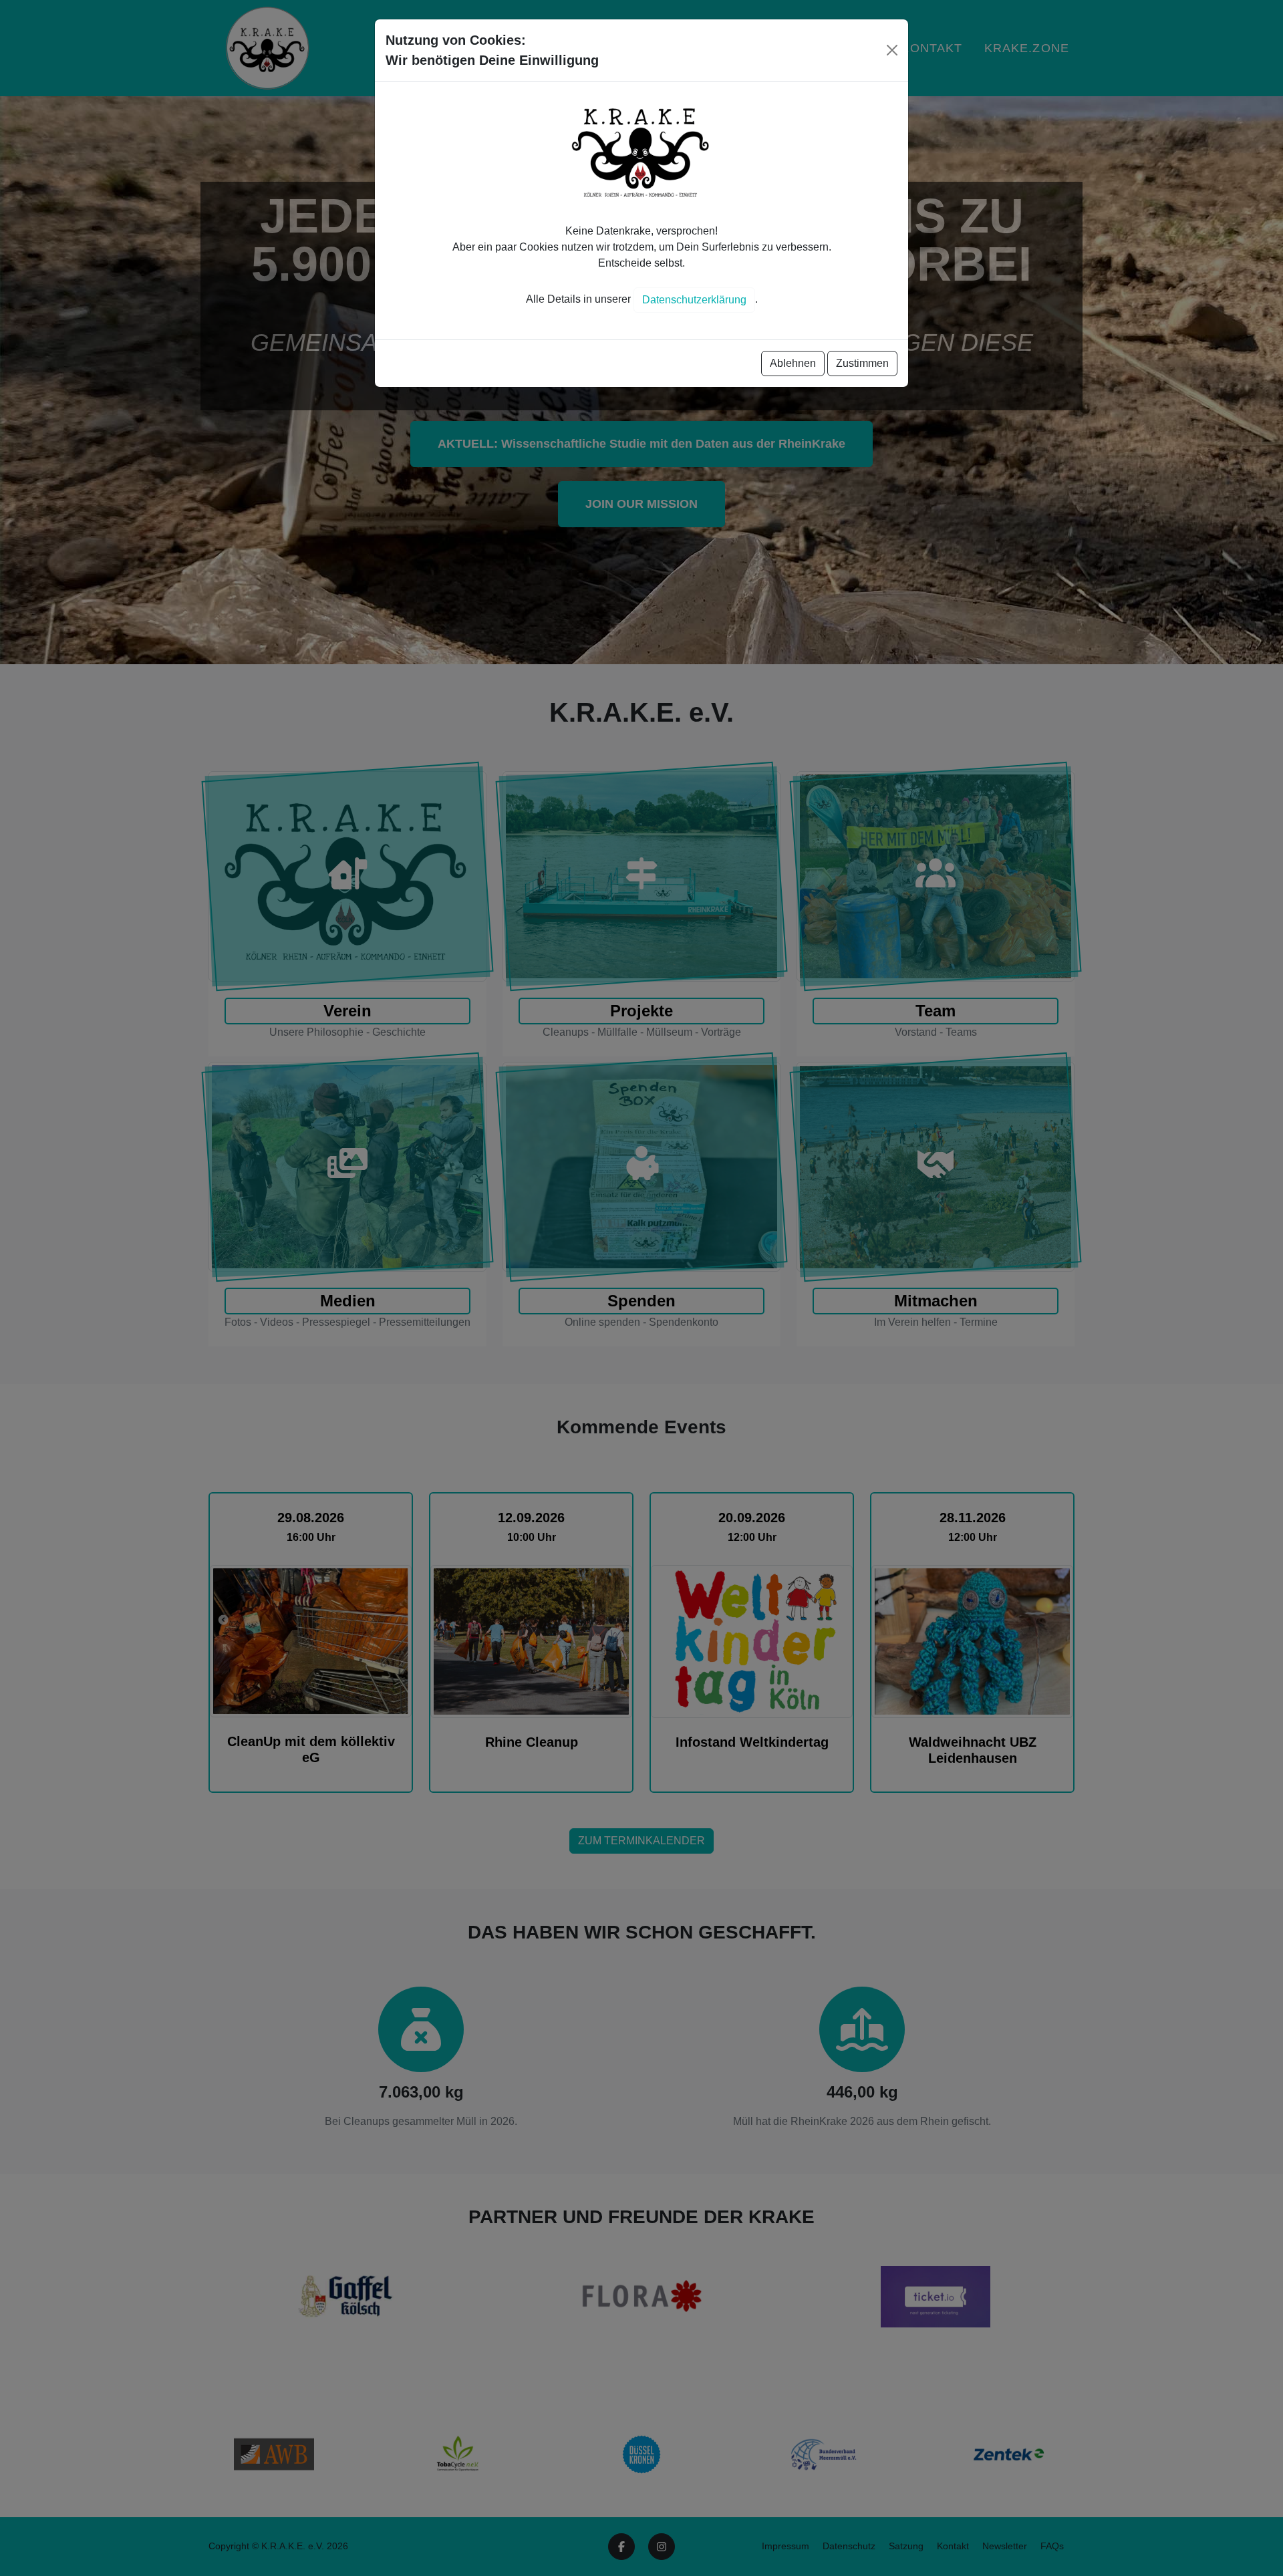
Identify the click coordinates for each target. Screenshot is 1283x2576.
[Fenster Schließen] (892, 50)
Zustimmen (862, 363)
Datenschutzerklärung (694, 300)
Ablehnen (793, 363)
